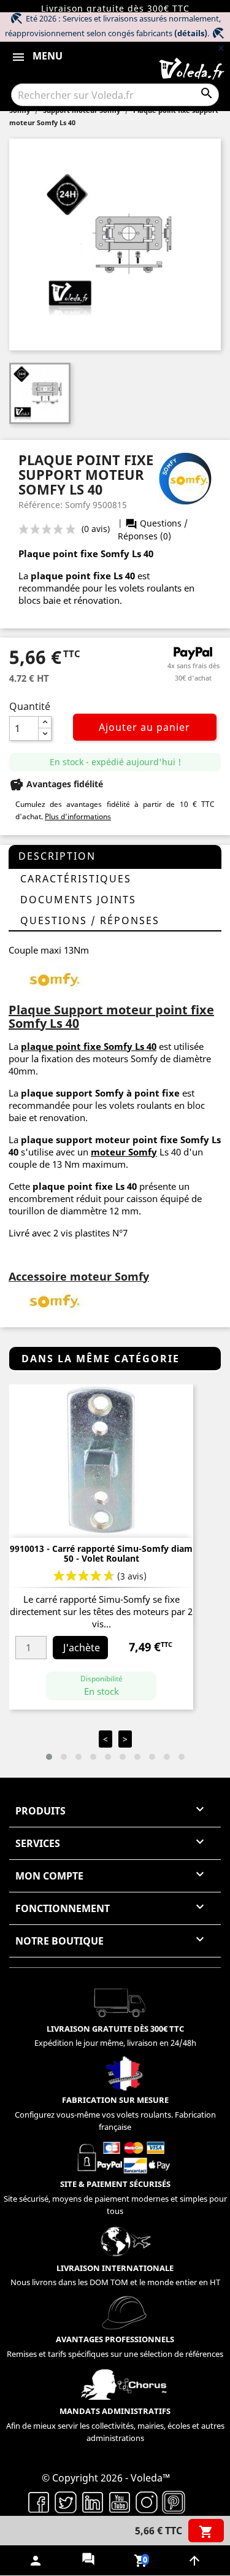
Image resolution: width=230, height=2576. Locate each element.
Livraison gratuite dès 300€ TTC (115, 8)
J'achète (82, 1648)
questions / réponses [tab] (90, 920)
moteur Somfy (124, 1152)
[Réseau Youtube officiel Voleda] (120, 2501)
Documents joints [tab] (78, 900)
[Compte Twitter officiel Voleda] (66, 2501)
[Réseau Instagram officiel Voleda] (147, 2501)
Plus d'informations (78, 816)
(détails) (191, 33)
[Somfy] (55, 1300)
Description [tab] (57, 856)
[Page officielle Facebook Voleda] (39, 2501)
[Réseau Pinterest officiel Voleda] (174, 2501)
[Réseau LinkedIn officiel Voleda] (93, 2501)
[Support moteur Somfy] (55, 978)
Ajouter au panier (144, 727)
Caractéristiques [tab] (76, 879)
